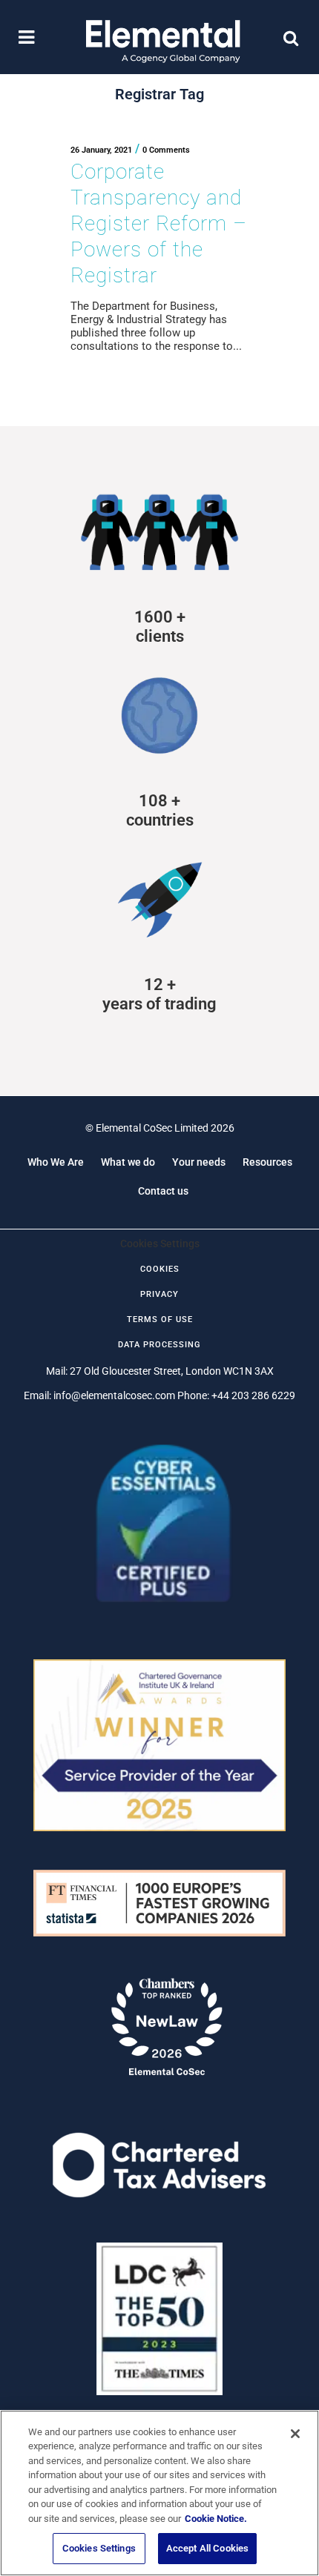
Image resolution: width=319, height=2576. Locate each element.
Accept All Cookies (207, 2548)
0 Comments (166, 150)
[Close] (295, 2434)
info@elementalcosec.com (114, 1395)
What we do (128, 1162)
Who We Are (56, 1162)
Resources (267, 1162)
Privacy (159, 1294)
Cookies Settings (99, 2548)
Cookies (160, 1269)
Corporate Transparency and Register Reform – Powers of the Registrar (159, 223)
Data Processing (159, 1345)
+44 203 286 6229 (253, 1395)
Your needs (199, 1162)
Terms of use (160, 1319)
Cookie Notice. (216, 2519)
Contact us (163, 1191)
